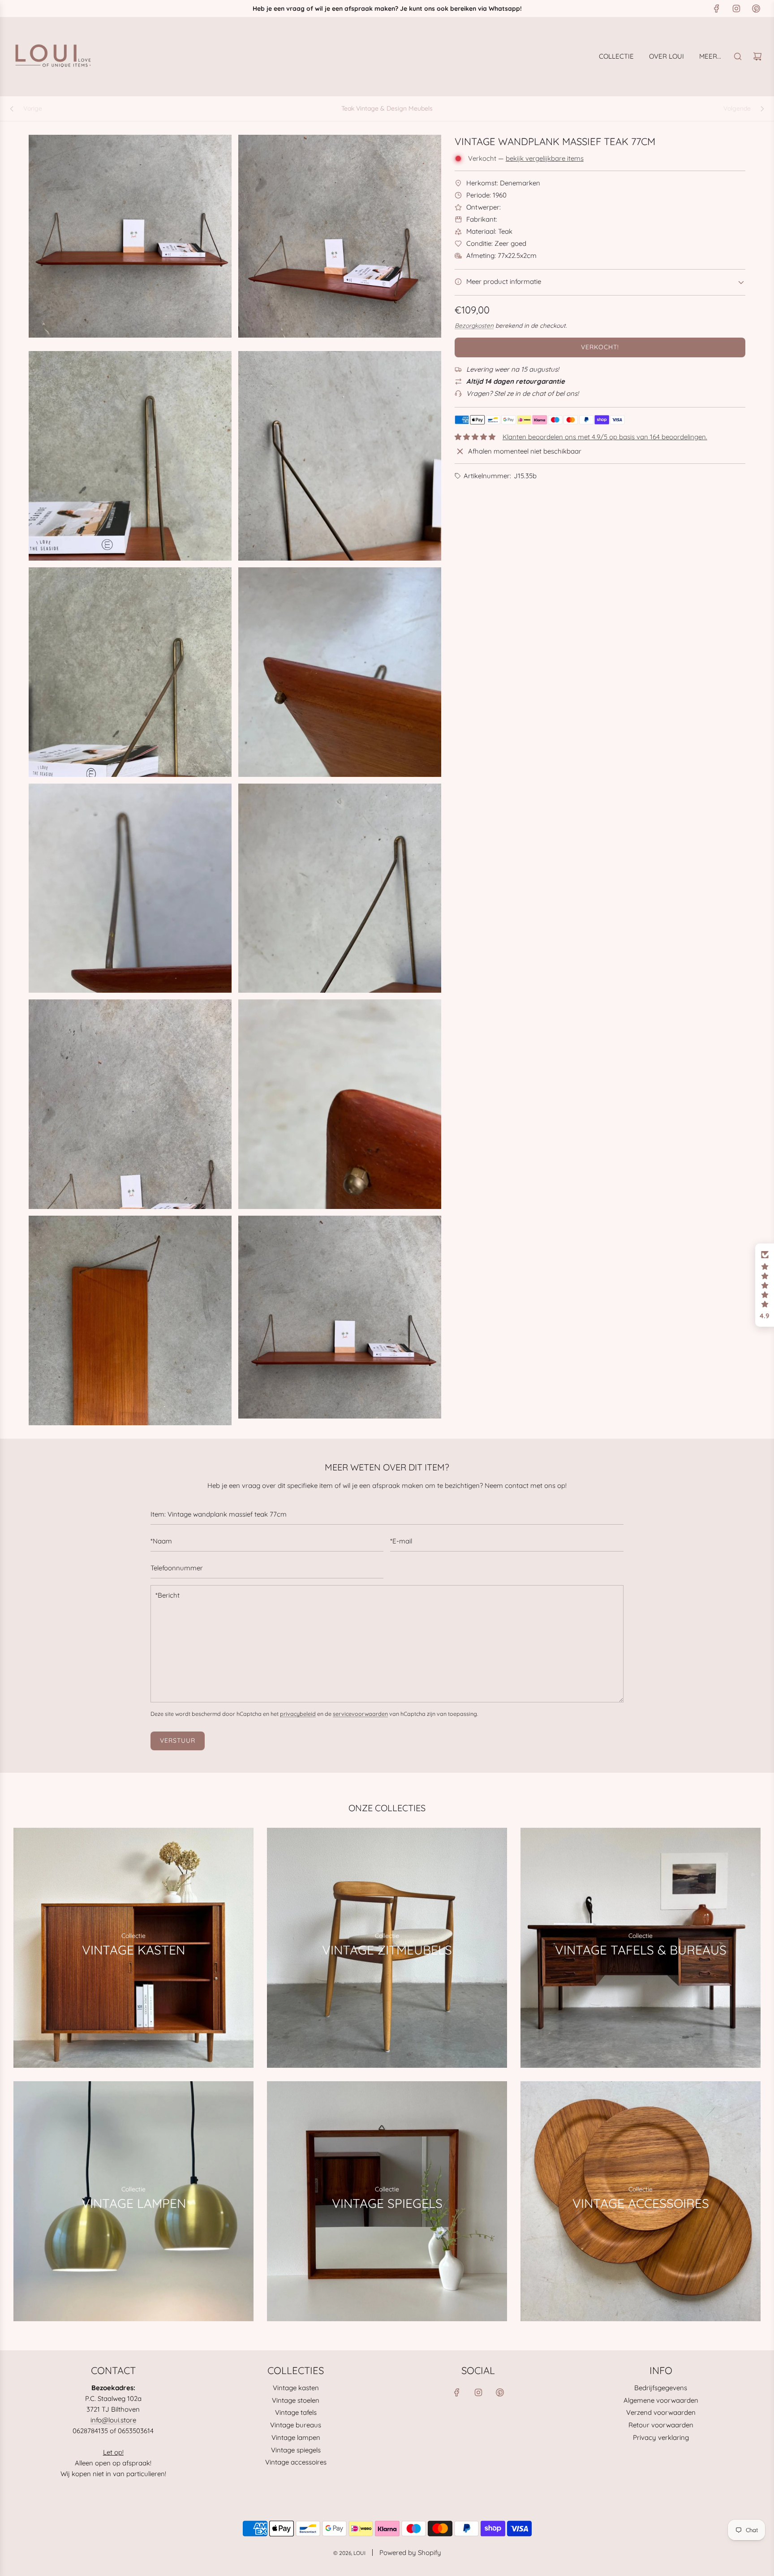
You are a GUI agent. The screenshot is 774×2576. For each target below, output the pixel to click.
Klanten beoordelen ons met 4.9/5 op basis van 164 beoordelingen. (605, 437)
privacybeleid (298, 1714)
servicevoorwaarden (360, 1714)
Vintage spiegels (296, 2450)
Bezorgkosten (474, 325)
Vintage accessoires (296, 2462)
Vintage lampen (296, 2437)
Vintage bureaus (296, 2425)
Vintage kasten (296, 2388)
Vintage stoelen (296, 2400)
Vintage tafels (296, 2412)
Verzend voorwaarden (661, 2412)
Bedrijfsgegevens (661, 2388)
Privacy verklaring (661, 2437)
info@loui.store (113, 2420)
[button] (765, 1285)
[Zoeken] (738, 56)
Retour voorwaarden (661, 2425)
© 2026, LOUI (349, 2553)
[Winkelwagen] (757, 56)
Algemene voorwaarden (661, 2400)
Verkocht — (526, 158)
